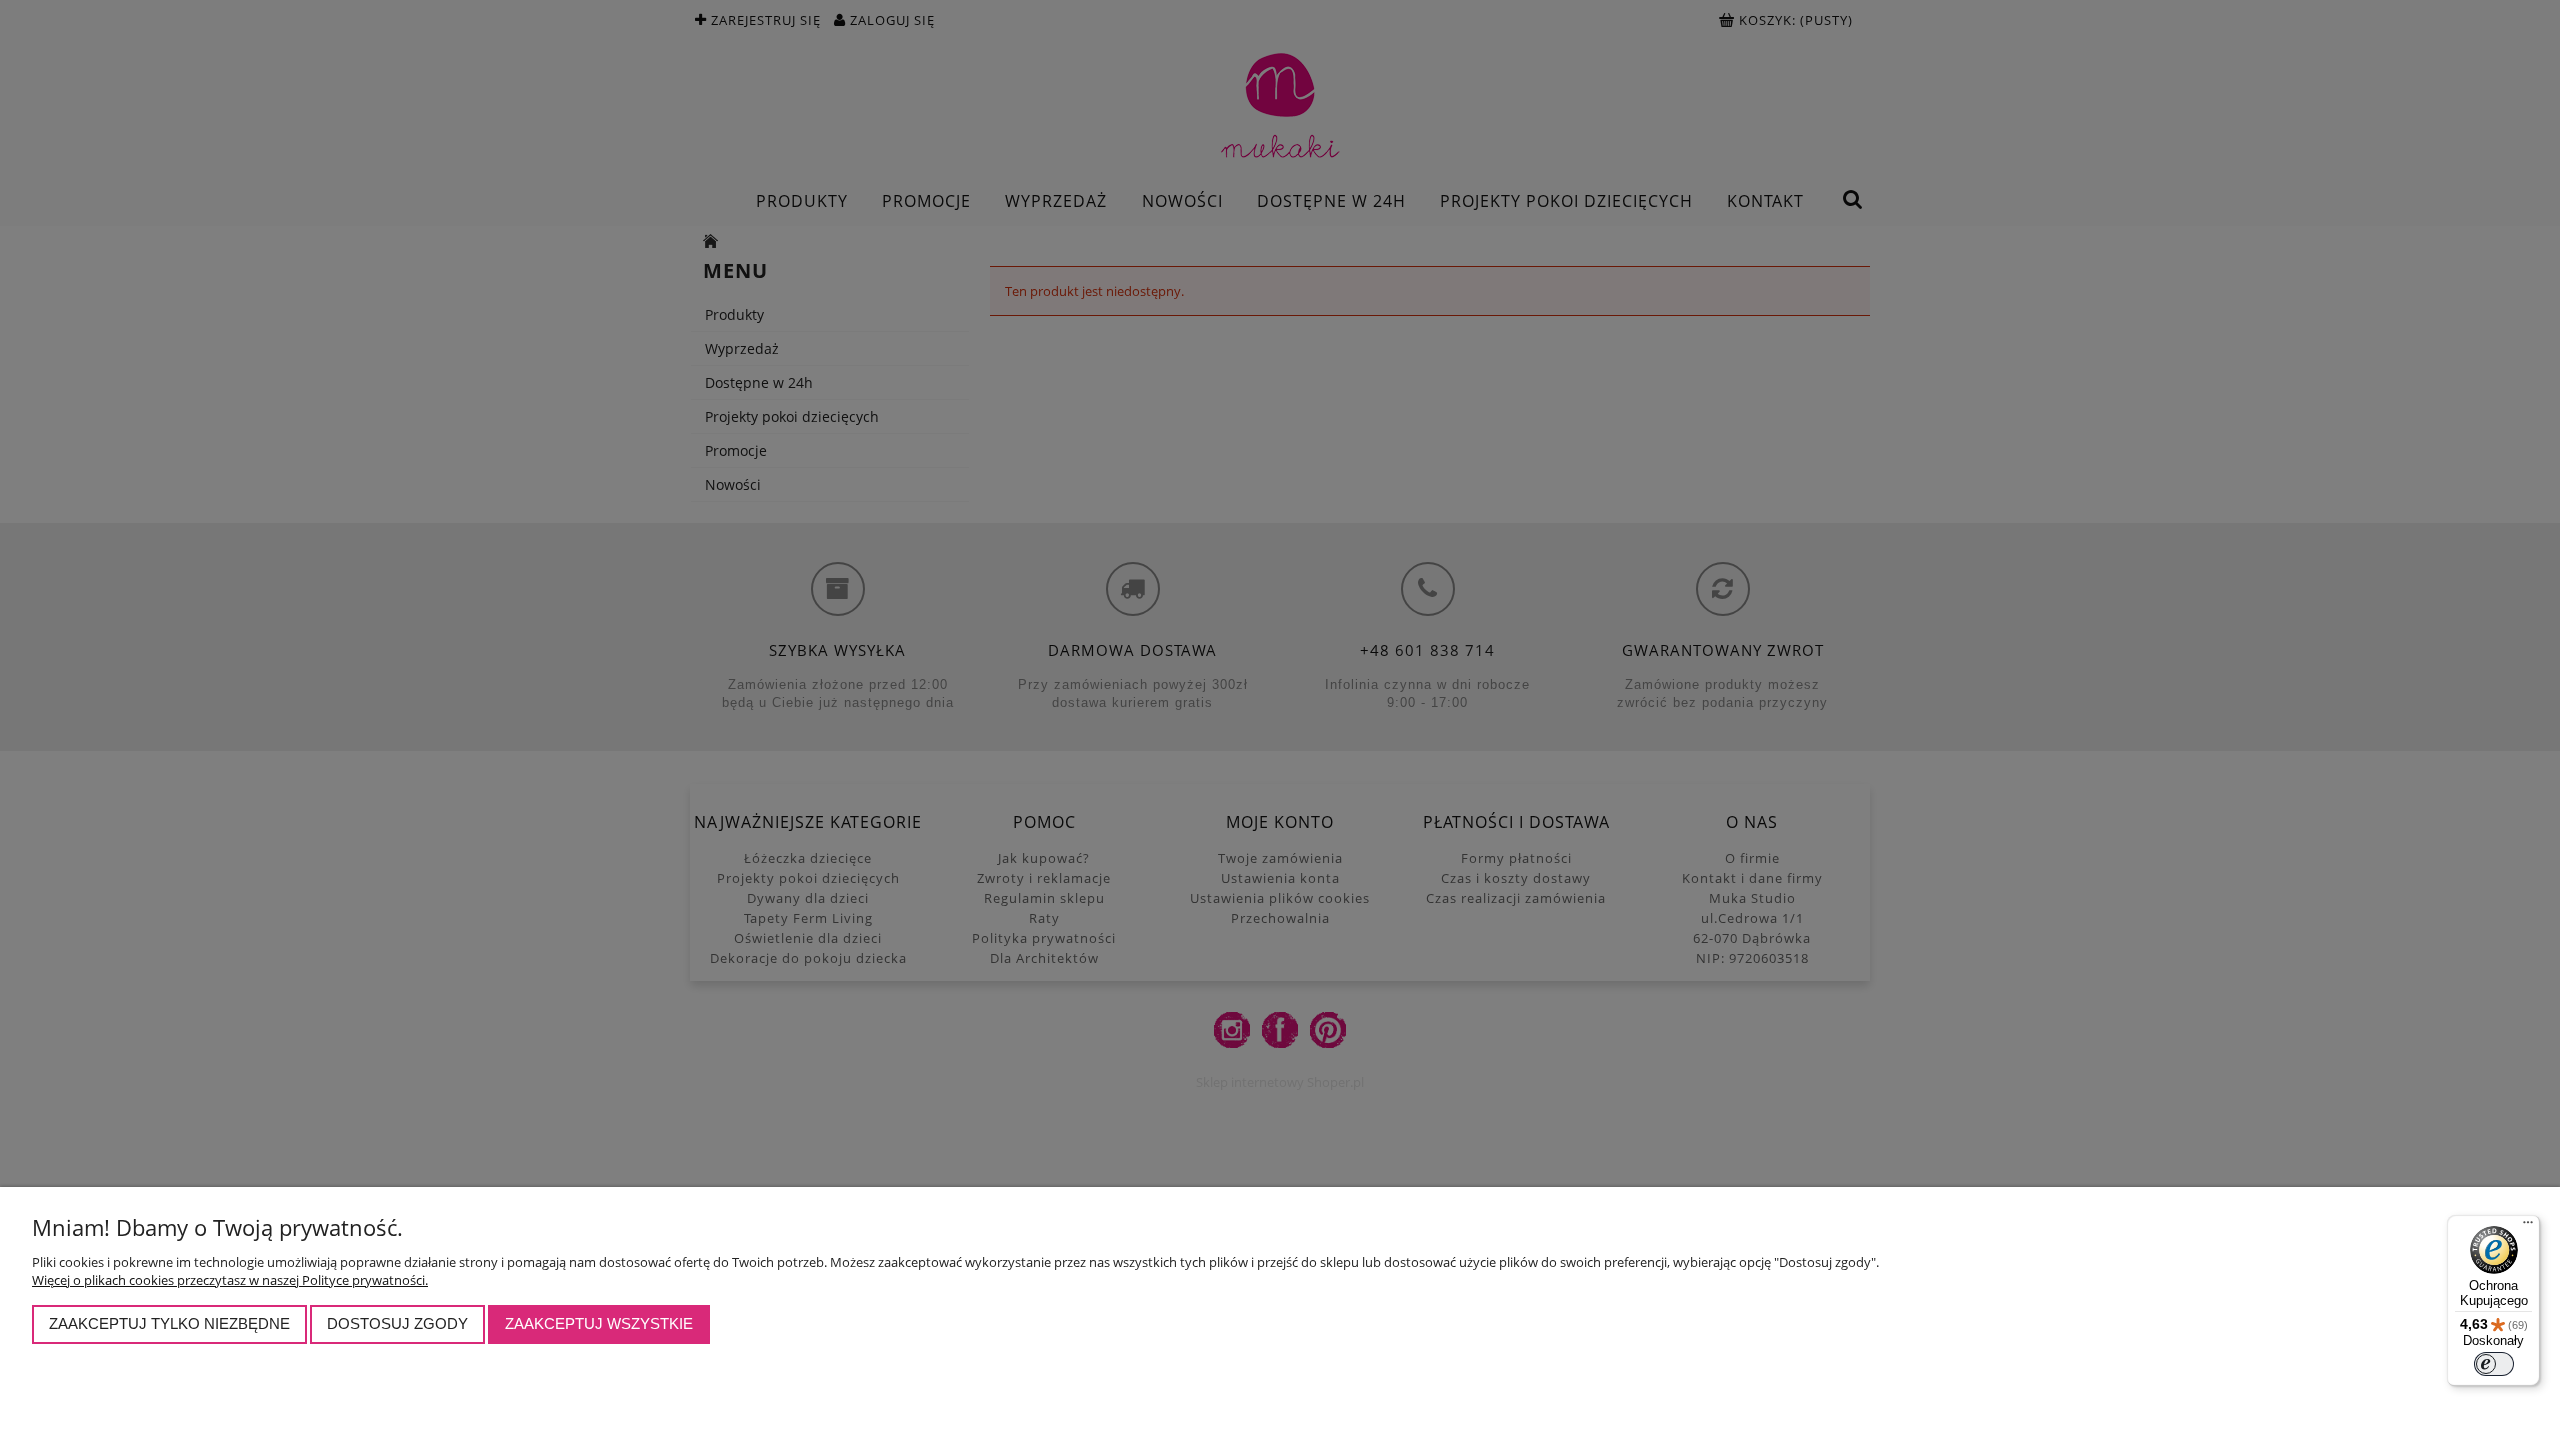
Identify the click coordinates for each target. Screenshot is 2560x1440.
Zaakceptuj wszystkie (599, 1323)
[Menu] (2528, 1227)
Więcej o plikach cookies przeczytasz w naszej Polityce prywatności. (230, 1280)
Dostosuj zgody (397, 1323)
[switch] (2494, 1364)
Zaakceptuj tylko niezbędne (169, 1323)
